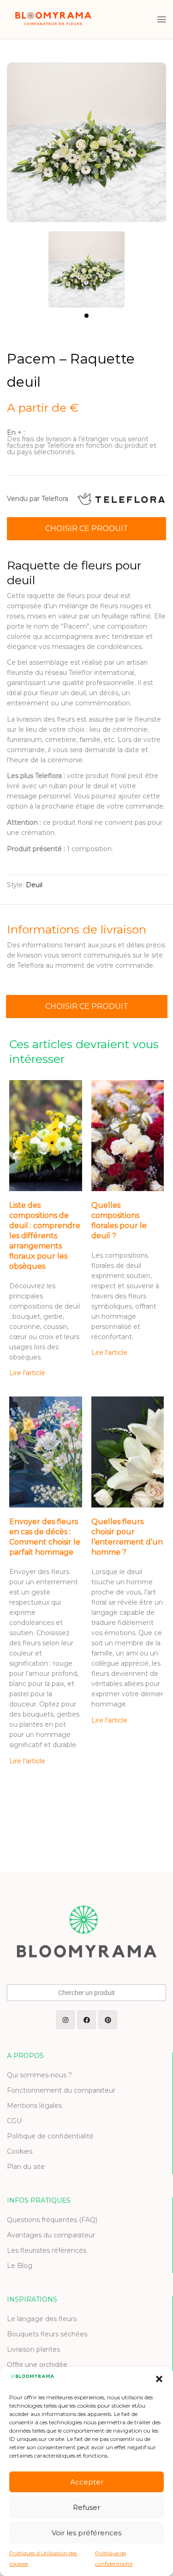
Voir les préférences (86, 2533)
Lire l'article (27, 1373)
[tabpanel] (87, 265)
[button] (159, 2379)
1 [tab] (86, 316)
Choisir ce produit (87, 528)
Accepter (87, 2482)
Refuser (86, 2507)
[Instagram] (65, 2020)
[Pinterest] (108, 2020)
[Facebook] (86, 2020)
